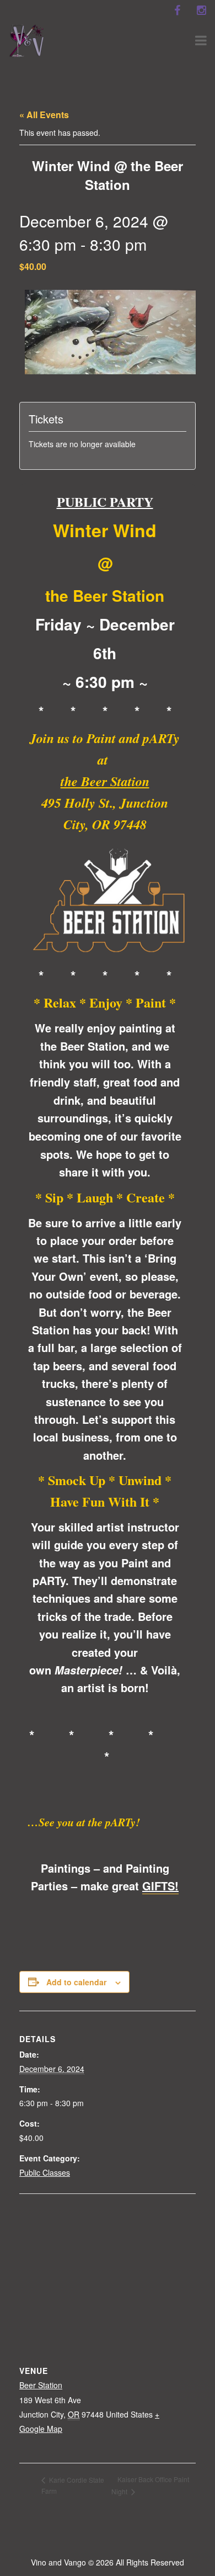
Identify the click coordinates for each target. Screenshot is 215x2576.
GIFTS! (160, 1886)
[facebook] (177, 10)
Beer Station (41, 2385)
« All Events (44, 115)
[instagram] (201, 10)
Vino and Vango (58, 2562)
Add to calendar (76, 1982)
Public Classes (45, 2172)
